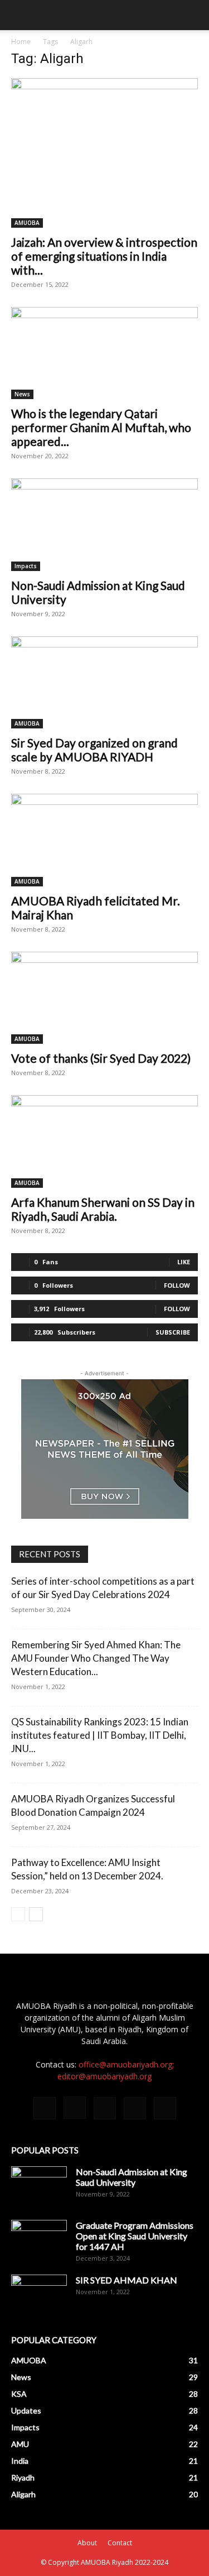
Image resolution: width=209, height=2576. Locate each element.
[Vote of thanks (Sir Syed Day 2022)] (104, 998)
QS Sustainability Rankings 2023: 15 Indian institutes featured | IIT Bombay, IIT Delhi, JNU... (100, 1735)
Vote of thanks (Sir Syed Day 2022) (101, 1058)
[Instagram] (75, 2108)
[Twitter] (105, 2108)
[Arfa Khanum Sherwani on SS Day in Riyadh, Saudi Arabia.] (104, 1141)
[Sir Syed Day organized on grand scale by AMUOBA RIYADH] (104, 682)
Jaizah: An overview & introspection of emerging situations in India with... (104, 256)
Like (184, 1262)
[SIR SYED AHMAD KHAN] (39, 2294)
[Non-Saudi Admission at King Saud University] (104, 524)
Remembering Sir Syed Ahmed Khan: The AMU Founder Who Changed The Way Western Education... (96, 1658)
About (87, 2543)
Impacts (26, 566)
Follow (177, 1285)
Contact (120, 2543)
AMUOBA (27, 223)
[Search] (193, 15)
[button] (19, 15)
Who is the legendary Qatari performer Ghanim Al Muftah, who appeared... (101, 427)
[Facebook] (45, 2108)
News (22, 394)
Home (21, 42)
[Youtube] (165, 2108)
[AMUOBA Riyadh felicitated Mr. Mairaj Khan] (104, 840)
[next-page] (36, 1914)
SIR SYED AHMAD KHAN (127, 2280)
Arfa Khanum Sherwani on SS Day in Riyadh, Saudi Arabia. (103, 1209)
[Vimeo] (135, 2108)
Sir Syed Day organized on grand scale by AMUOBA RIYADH (94, 750)
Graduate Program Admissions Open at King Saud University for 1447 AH (135, 2236)
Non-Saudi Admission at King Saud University (132, 2177)
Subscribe (173, 1332)
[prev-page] (18, 1914)
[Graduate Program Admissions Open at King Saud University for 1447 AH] (39, 2239)
